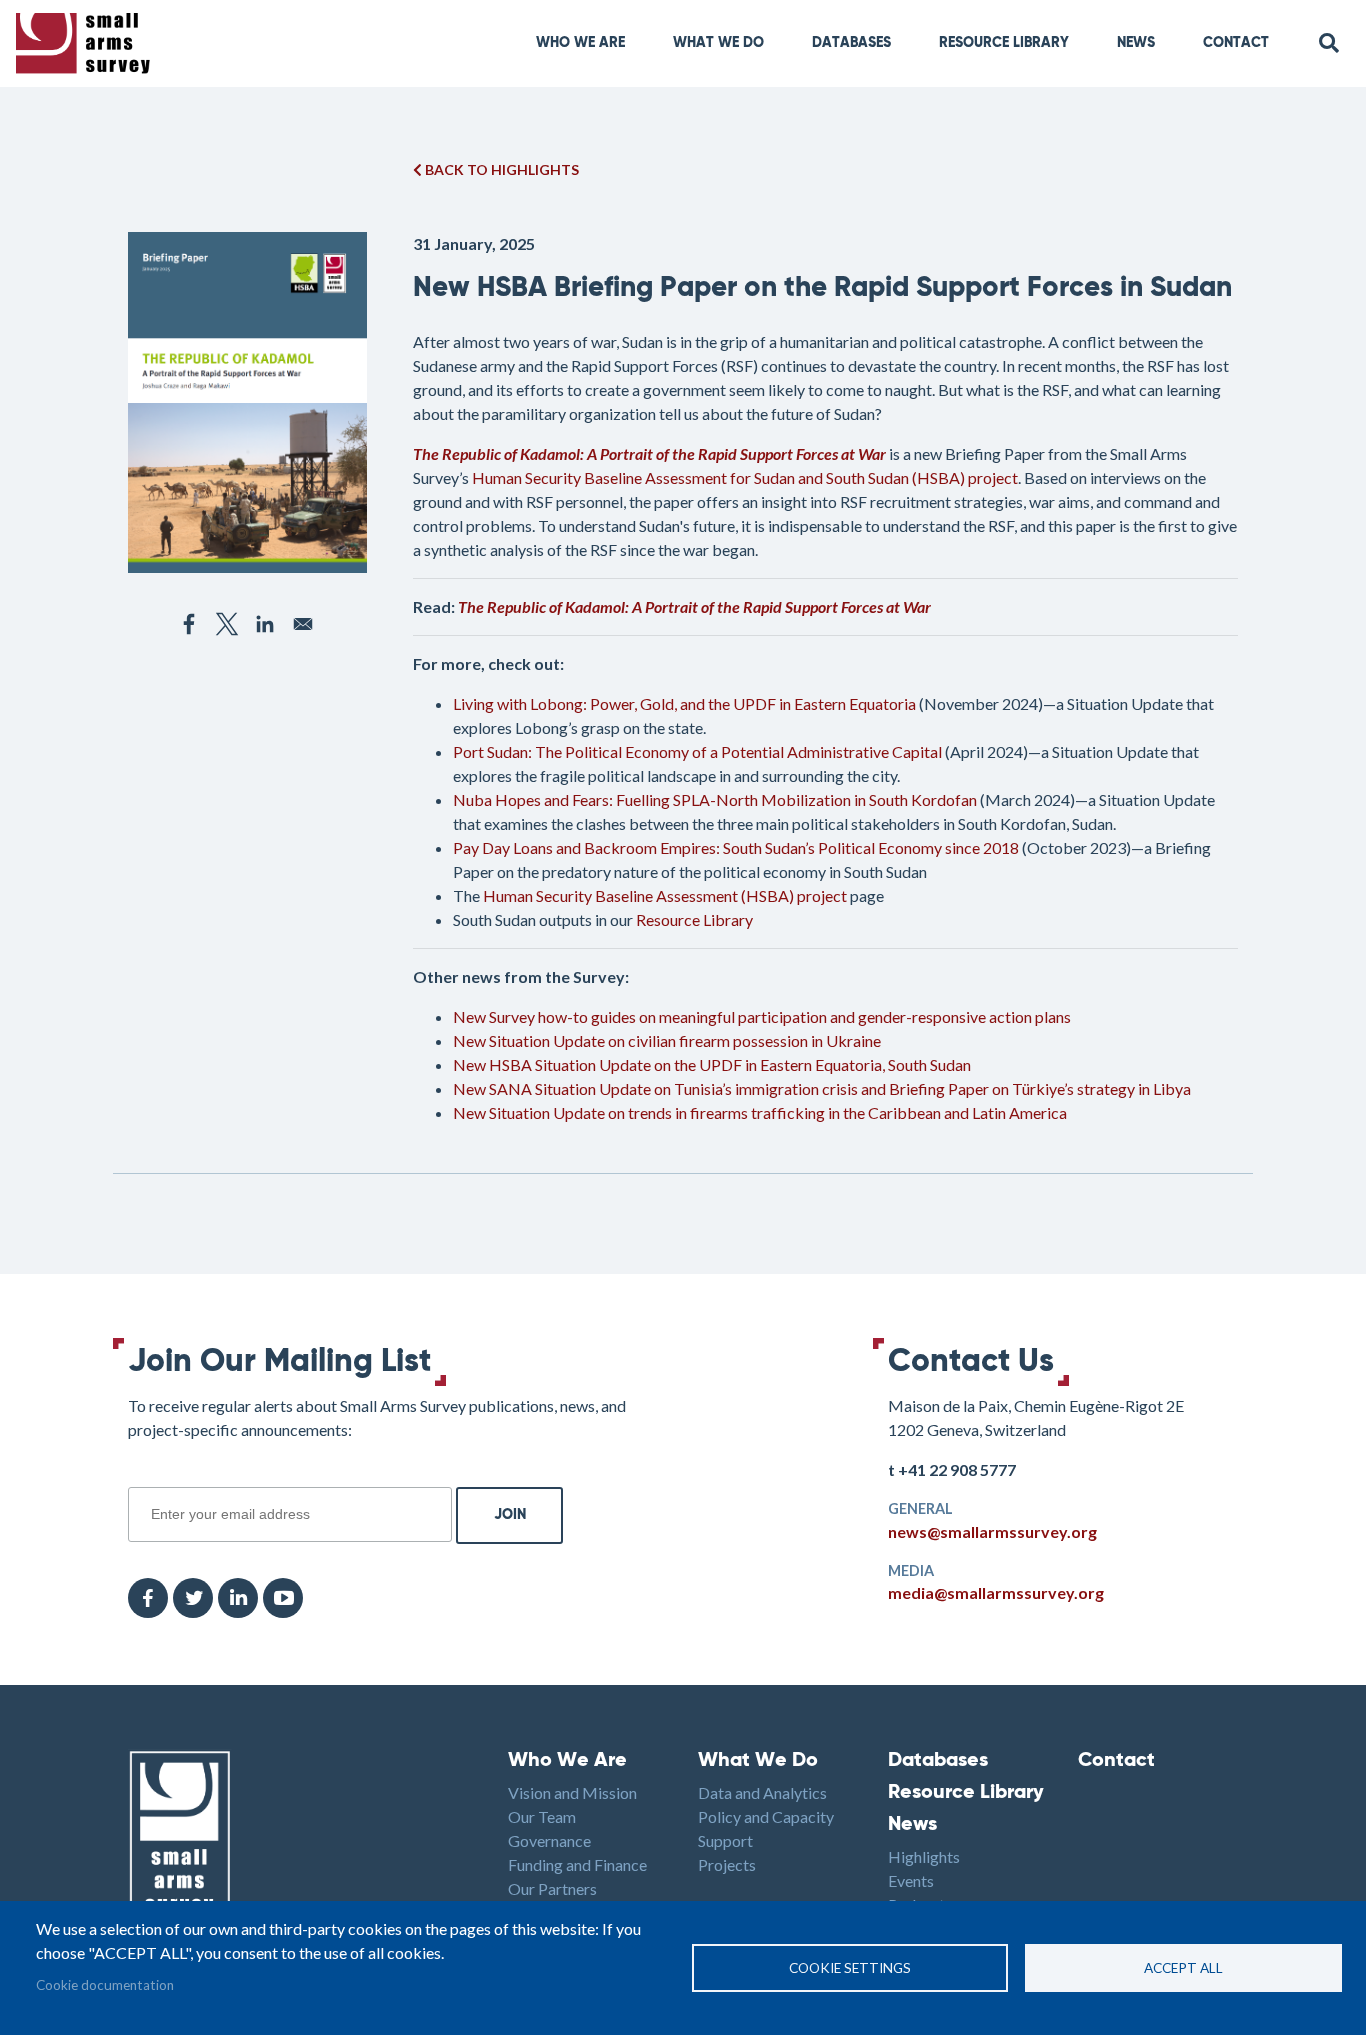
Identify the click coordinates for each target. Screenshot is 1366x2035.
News (1136, 43)
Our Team (542, 1816)
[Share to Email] (303, 624)
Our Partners (552, 1888)
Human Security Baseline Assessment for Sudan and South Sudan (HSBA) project (745, 477)
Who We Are (580, 43)
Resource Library (1004, 43)
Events (911, 1880)
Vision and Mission (572, 1792)
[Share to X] (227, 624)
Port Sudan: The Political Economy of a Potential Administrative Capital (697, 751)
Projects (727, 1864)
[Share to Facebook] (189, 624)
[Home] (87, 43)
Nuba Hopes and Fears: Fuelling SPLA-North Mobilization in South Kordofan (715, 799)
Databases (851, 43)
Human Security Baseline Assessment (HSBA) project (665, 895)
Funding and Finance (577, 1864)
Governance (549, 1840)
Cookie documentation (105, 1985)
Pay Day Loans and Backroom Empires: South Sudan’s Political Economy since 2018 (736, 847)
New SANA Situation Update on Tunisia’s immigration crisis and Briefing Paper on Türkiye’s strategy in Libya (822, 1088)
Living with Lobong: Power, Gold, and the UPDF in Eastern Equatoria (686, 703)
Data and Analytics (762, 1792)
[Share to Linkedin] (265, 624)
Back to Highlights (500, 169)
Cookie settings (850, 1968)
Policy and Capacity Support (766, 1828)
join (139, 1476)
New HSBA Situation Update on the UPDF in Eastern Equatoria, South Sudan (712, 1064)
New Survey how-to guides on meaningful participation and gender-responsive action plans (762, 1016)
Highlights (924, 1856)
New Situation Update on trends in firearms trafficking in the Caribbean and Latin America (760, 1112)
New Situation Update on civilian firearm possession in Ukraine (667, 1040)
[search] (1330, 43)
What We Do (758, 1761)
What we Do (718, 43)
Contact (1236, 43)
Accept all (1183, 1968)
